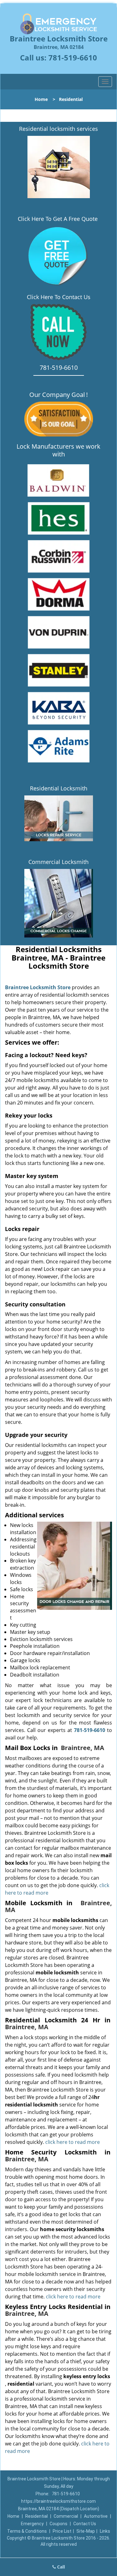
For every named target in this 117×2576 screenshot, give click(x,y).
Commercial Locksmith (58, 862)
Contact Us (85, 2524)
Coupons (58, 2524)
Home (41, 99)
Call (60, 2567)
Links (105, 2531)
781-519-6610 (73, 57)
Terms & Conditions (27, 2531)
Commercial (66, 2516)
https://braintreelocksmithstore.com (58, 2501)
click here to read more (73, 2142)
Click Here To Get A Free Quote (58, 219)
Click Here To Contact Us (59, 297)
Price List (62, 2531)
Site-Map (86, 2531)
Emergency (32, 2524)
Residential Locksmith (59, 788)
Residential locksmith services (58, 129)
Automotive (96, 2516)
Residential (37, 2516)
